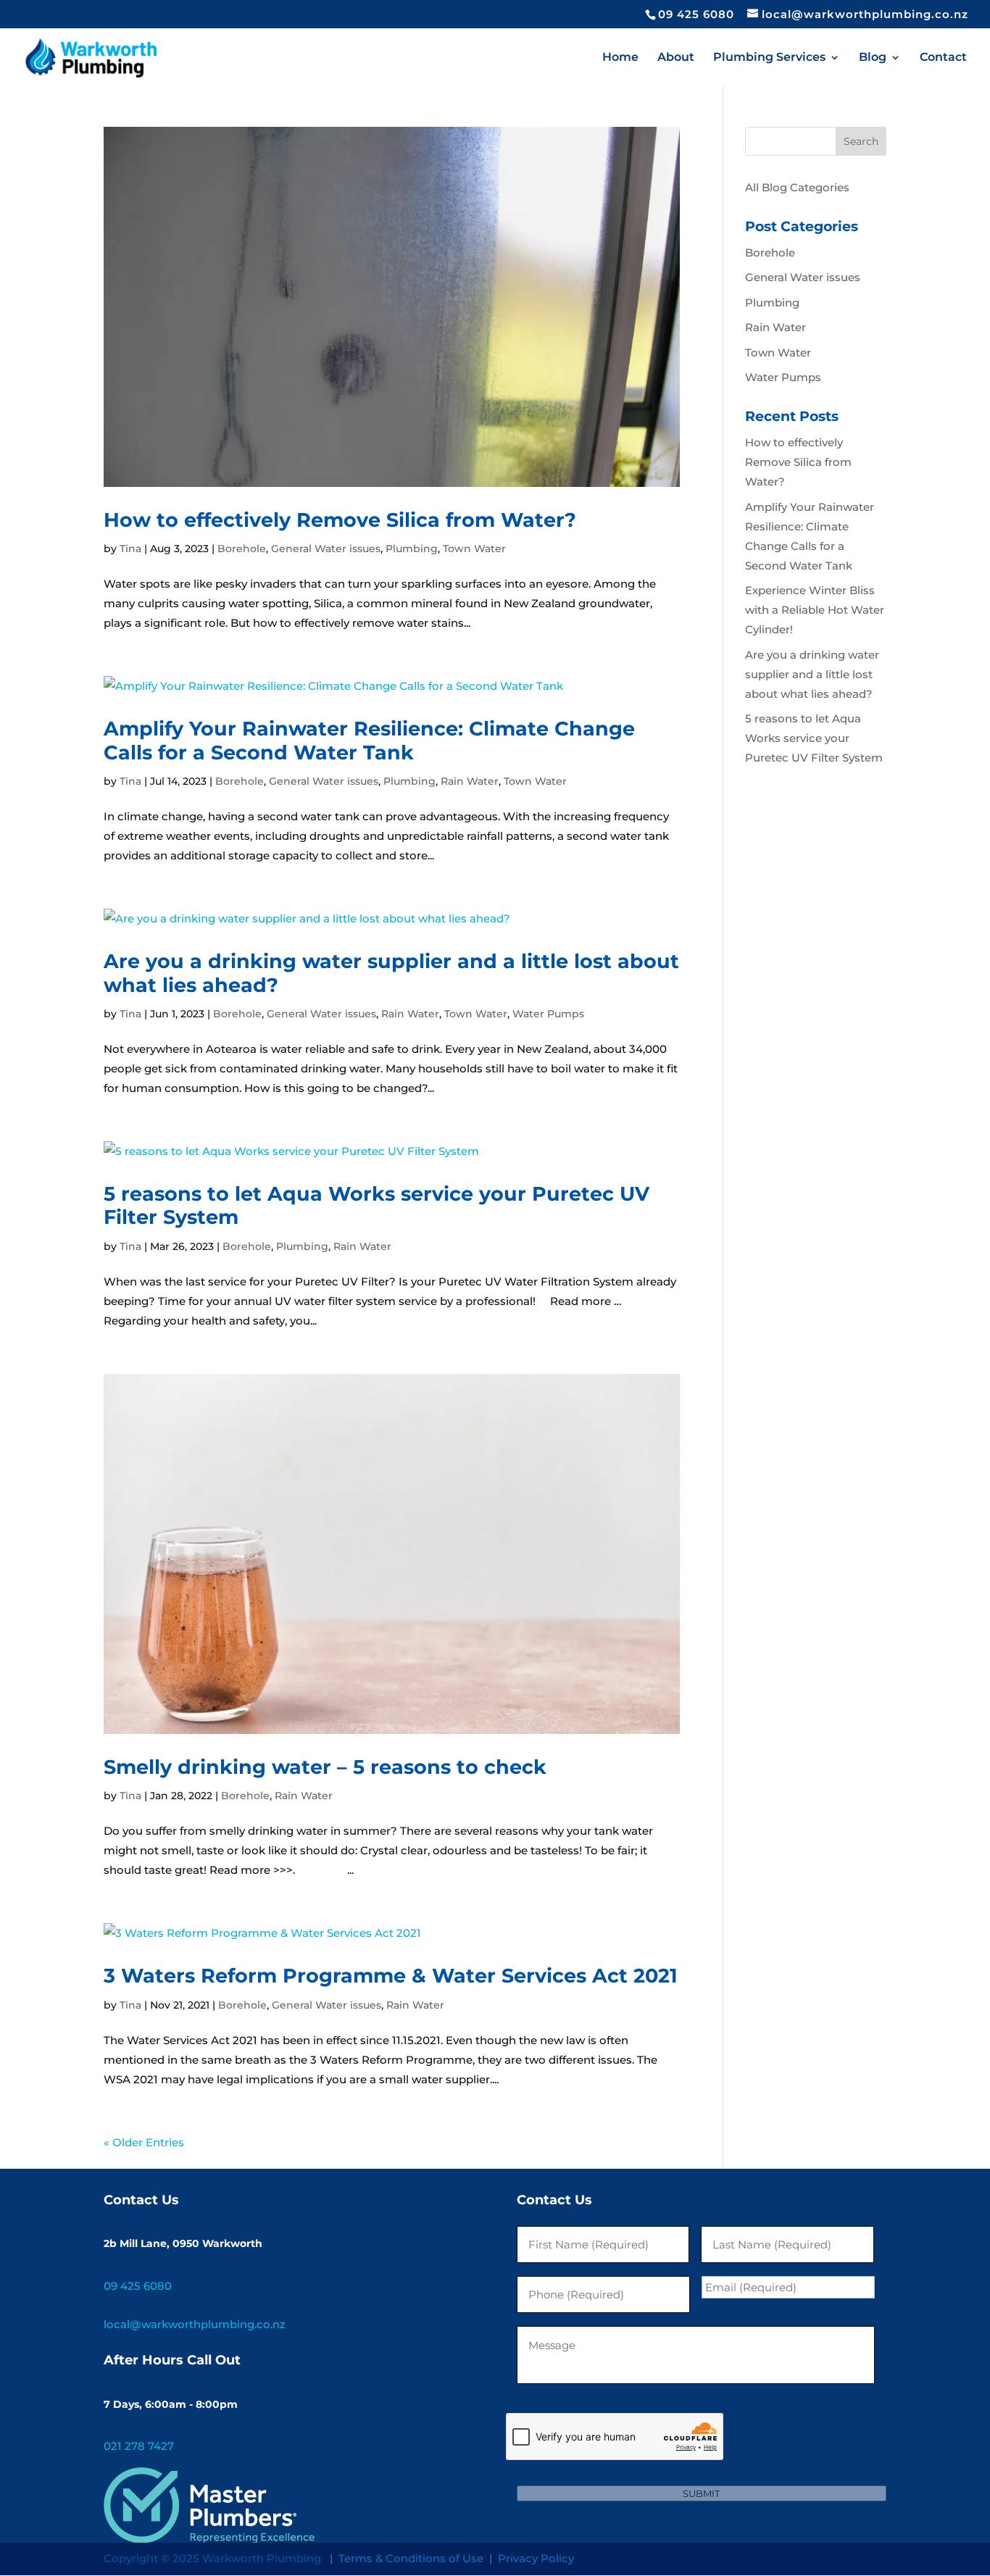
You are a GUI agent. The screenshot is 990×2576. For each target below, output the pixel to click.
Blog (873, 58)
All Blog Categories (797, 187)
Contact (943, 58)
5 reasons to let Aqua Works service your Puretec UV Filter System (377, 1205)
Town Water (474, 549)
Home (620, 58)
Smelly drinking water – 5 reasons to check (325, 1767)
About (676, 58)
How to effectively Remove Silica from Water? (340, 520)
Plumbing (412, 549)
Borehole (242, 549)
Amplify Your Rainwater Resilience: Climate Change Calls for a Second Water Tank (369, 740)
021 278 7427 (139, 2446)
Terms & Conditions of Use (411, 2558)
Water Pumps (548, 1014)
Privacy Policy (536, 2558)
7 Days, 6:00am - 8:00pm (171, 2404)
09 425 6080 (696, 14)
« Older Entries (144, 2142)
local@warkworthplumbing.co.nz (195, 2324)
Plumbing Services (769, 58)
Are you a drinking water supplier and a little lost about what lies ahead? (391, 973)
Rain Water (470, 781)
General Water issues (326, 549)
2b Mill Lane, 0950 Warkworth (183, 2243)
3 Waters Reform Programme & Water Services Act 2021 (391, 1976)
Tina (130, 549)
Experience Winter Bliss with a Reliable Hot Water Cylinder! (815, 610)
